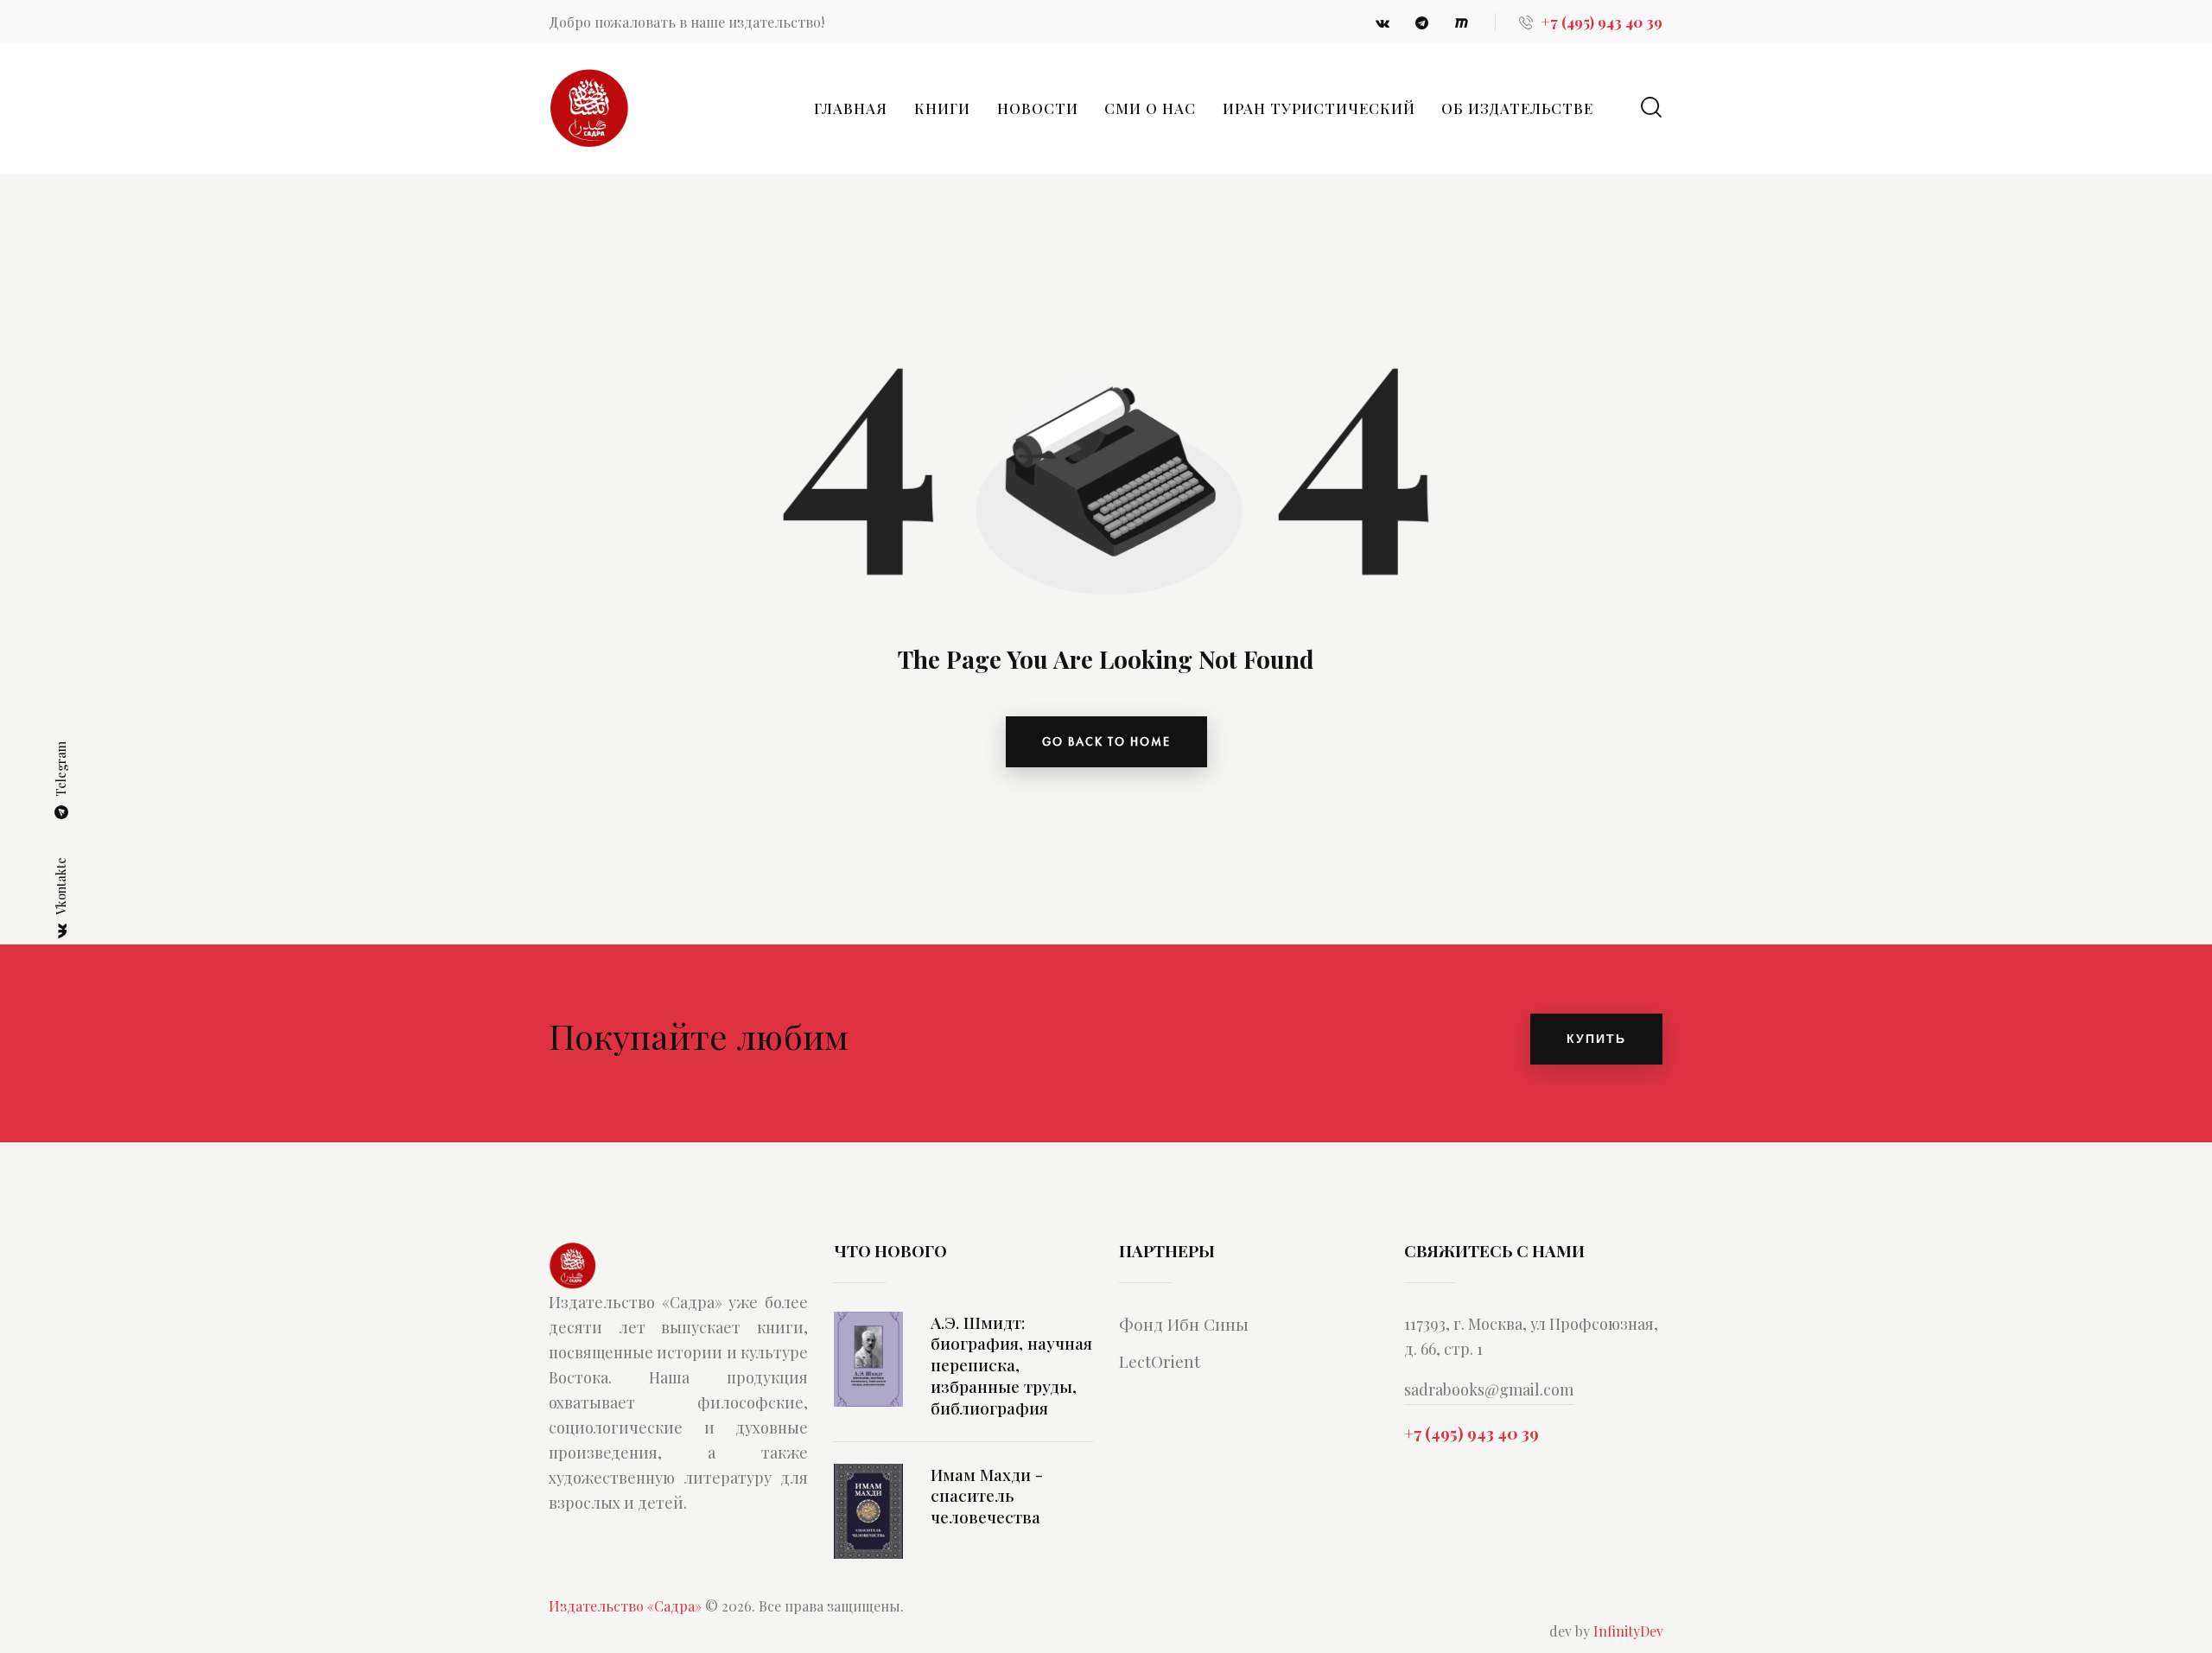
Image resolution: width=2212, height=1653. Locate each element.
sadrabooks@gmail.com (1489, 1400)
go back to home (1106, 741)
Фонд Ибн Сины (1184, 1334)
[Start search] (1651, 108)
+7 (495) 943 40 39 (1471, 1443)
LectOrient (1160, 1371)
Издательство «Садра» (625, 1615)
